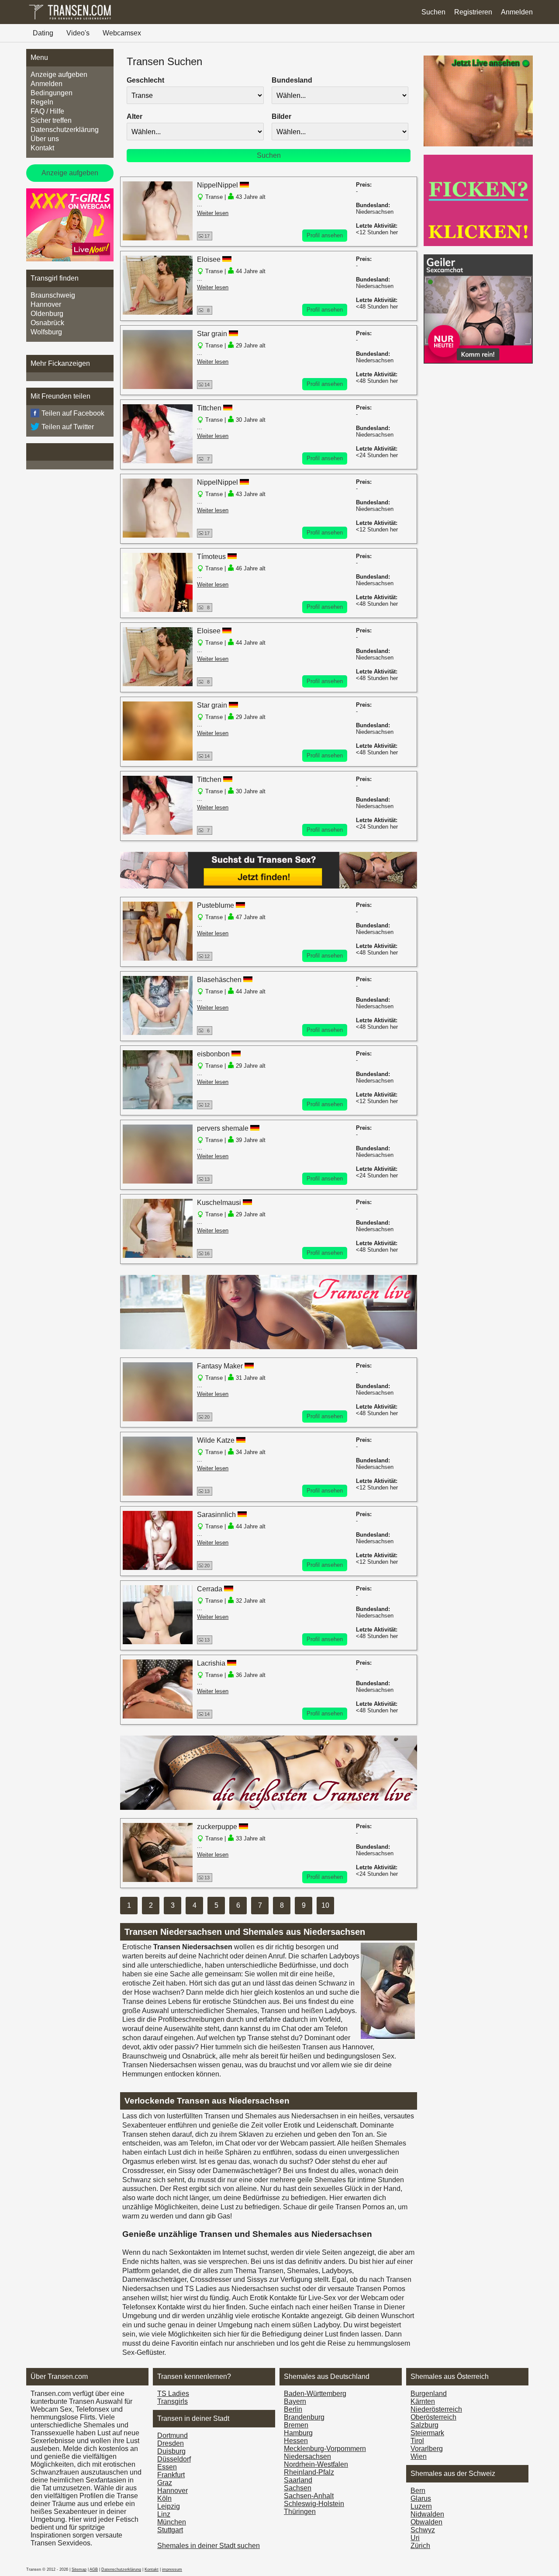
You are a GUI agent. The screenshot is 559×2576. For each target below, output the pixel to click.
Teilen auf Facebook (73, 413)
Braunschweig (53, 295)
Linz (164, 2514)
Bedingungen (52, 93)
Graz (165, 2483)
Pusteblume (216, 905)
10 (325, 1905)
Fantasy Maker (220, 1366)
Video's (78, 33)
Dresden (171, 2443)
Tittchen (209, 408)
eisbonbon (213, 1054)
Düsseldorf (174, 2459)
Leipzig (169, 2506)
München (172, 2522)
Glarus (421, 2498)
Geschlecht (145, 80)
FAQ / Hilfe (47, 111)
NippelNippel (217, 185)
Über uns (45, 139)
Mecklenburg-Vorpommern (325, 2449)
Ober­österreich (433, 2417)
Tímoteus (211, 557)
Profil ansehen (325, 235)
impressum (172, 2569)
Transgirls (173, 2401)
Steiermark (427, 2433)
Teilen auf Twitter (68, 427)
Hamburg (298, 2433)
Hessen (296, 2441)
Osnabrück (47, 323)
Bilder (281, 116)
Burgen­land (429, 2394)
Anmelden (517, 12)
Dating (43, 33)
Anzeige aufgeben (59, 75)
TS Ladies (173, 2394)
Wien (419, 2456)
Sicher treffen (51, 120)
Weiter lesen (213, 213)
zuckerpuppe (217, 1827)
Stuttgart (170, 2530)
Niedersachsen (307, 2456)
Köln (164, 2498)
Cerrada (210, 1589)
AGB (94, 2569)
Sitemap (79, 2569)
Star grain (212, 334)
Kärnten (423, 2401)
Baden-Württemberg (315, 2394)
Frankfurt (171, 2475)
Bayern (295, 2401)
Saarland (298, 2480)
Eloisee (209, 259)
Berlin (293, 2409)
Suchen (433, 12)
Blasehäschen (219, 980)
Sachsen (298, 2488)
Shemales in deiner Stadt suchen (209, 2546)
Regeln (42, 102)
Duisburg (171, 2451)
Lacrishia (211, 1663)
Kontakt (42, 148)
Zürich (420, 2546)
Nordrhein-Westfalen (316, 2464)
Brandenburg (304, 2417)
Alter (135, 116)
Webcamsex (122, 33)
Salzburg (424, 2425)
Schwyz (423, 2530)
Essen (167, 2467)
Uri (415, 2538)
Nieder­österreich (436, 2409)
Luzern (421, 2506)
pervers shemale (223, 1128)
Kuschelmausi (219, 1203)
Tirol (417, 2441)
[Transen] (70, 19)
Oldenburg (47, 314)
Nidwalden (427, 2514)
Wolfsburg (46, 332)
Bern (418, 2491)
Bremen (296, 2425)
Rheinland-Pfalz (309, 2472)
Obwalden (426, 2522)
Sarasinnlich (216, 1515)
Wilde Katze (216, 1440)
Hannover (46, 304)
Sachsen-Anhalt (309, 2496)
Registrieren (473, 12)
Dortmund (173, 2435)
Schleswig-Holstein (314, 2504)
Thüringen (300, 2512)
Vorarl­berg (427, 2449)
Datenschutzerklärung (65, 130)
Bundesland (292, 80)
